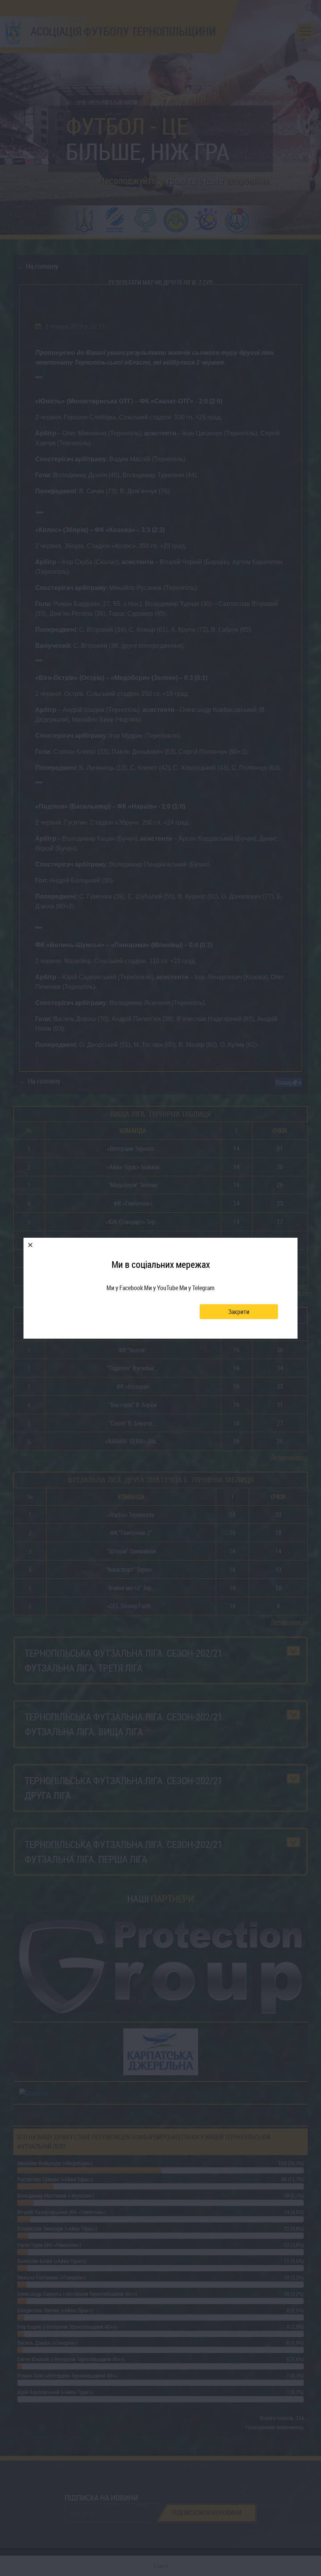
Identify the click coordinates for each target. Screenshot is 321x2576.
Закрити (239, 1312)
